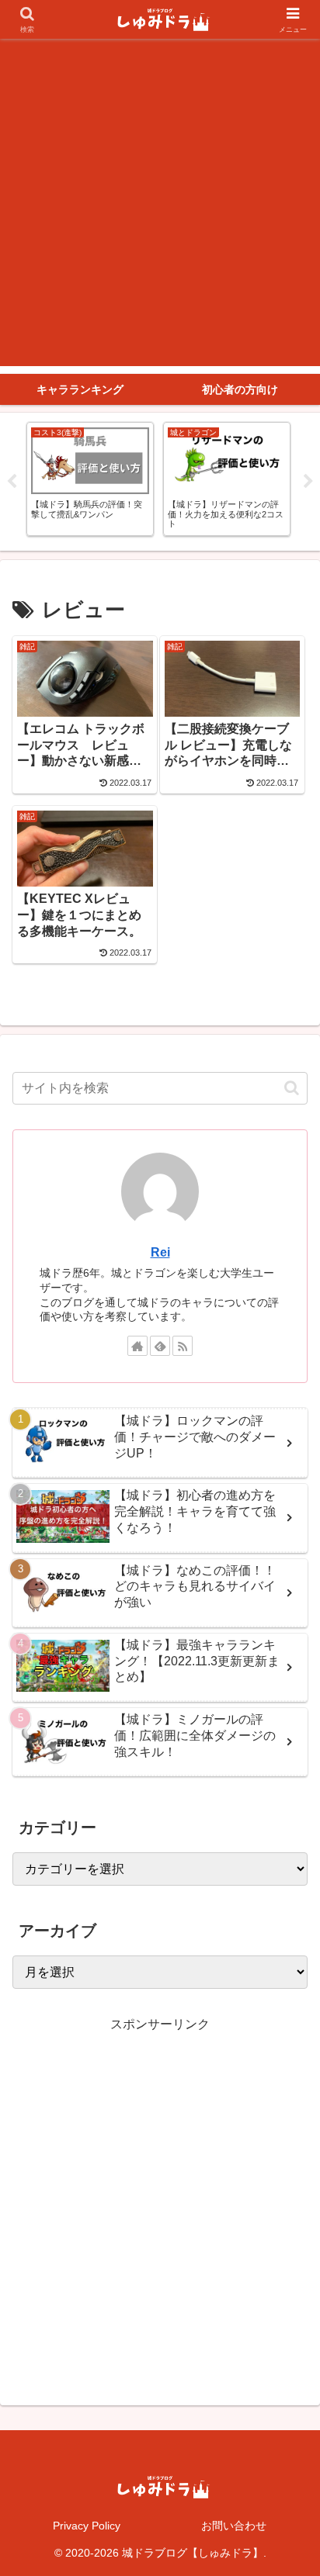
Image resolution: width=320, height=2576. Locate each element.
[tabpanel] (90, 479)
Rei (160, 1252)
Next (308, 482)
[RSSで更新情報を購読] (183, 1346)
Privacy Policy (87, 2526)
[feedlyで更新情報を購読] (160, 1346)
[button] (292, 1088)
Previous (12, 482)
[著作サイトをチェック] (137, 1346)
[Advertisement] (160, 206)
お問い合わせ (234, 2526)
